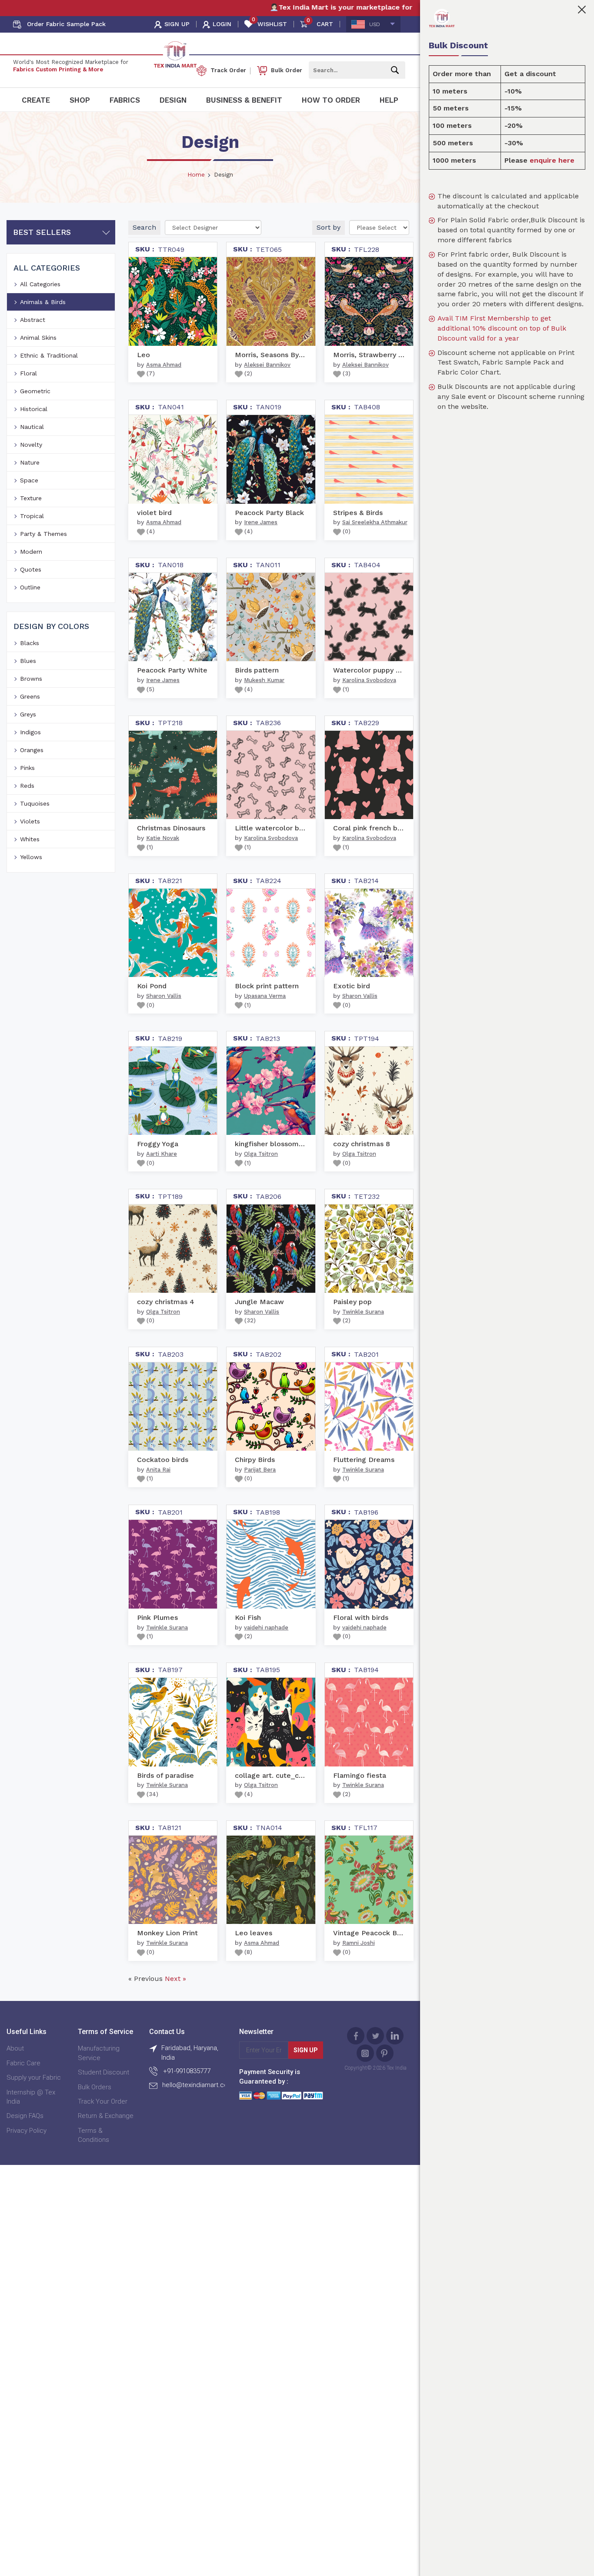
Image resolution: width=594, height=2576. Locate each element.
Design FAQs (25, 2116)
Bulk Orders (95, 2087)
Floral (28, 373)
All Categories (40, 284)
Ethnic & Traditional (49, 355)
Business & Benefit (244, 100)
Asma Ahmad (164, 365)
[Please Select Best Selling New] (379, 227)
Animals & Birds (43, 302)
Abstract (33, 320)
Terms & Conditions (93, 2135)
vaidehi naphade (266, 1628)
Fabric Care (23, 2063)
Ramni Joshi (359, 1943)
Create (36, 100)
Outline (30, 587)
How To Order (331, 100)
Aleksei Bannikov (267, 365)
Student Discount (103, 2072)
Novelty (31, 445)
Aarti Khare (162, 1154)
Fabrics (125, 100)
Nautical (32, 427)
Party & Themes (43, 534)
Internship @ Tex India (31, 2097)
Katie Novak (163, 838)
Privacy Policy (27, 2131)
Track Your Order (103, 2101)
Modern (31, 552)
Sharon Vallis (164, 996)
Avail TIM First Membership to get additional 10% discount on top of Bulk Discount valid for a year (502, 328)
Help (389, 100)
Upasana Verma (265, 996)
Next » (175, 1979)
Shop (80, 100)
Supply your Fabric (34, 2078)
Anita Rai (158, 1470)
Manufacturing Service (99, 2053)
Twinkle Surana (363, 1312)
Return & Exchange (106, 2116)
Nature (30, 462)
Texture (31, 498)
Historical (34, 409)
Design (173, 100)
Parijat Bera (260, 1470)
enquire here (552, 160)
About (15, 2048)
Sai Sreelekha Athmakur (375, 522)
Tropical (32, 516)
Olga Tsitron (261, 1154)
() (150, 373)
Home (196, 174)
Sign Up (306, 2050)
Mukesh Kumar (264, 680)
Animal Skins (38, 338)
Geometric (35, 391)
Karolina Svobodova (369, 680)
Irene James (261, 522)
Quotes (31, 569)
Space (29, 480)
